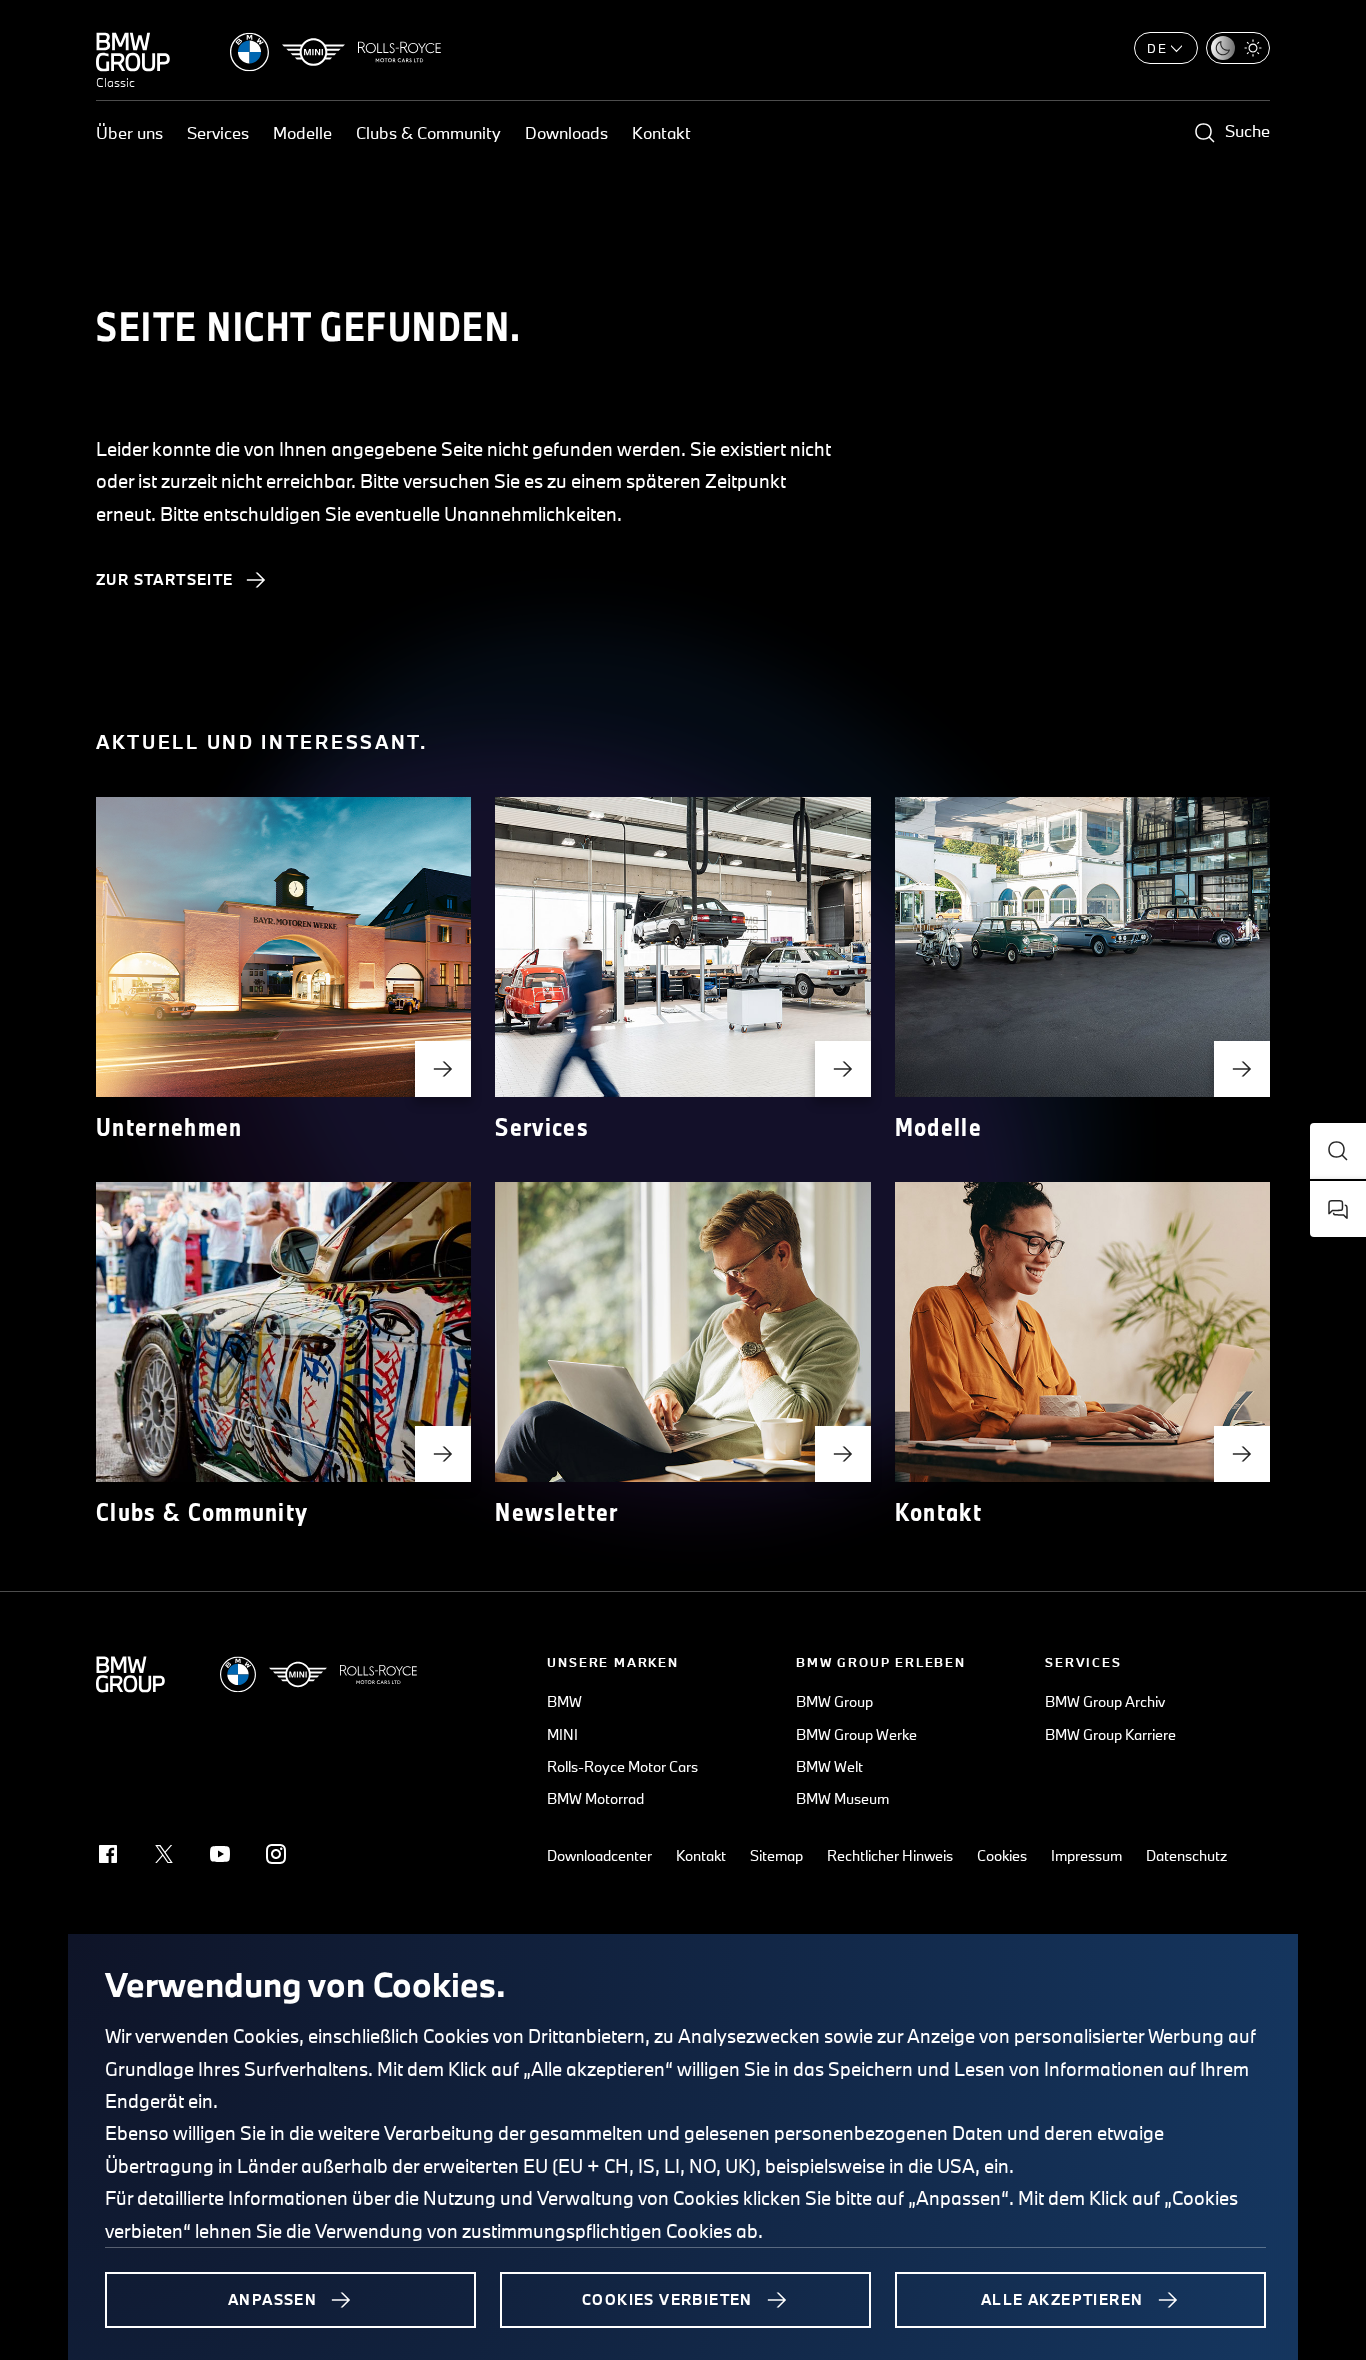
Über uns (129, 132)
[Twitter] (164, 1854)
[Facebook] (108, 1854)
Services (218, 132)
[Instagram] (276, 1854)
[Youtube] (220, 1854)
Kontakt (661, 132)
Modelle (302, 132)
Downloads (566, 132)
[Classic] (133, 52)
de (1157, 48)
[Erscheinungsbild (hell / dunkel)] (1238, 48)
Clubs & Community (428, 132)
